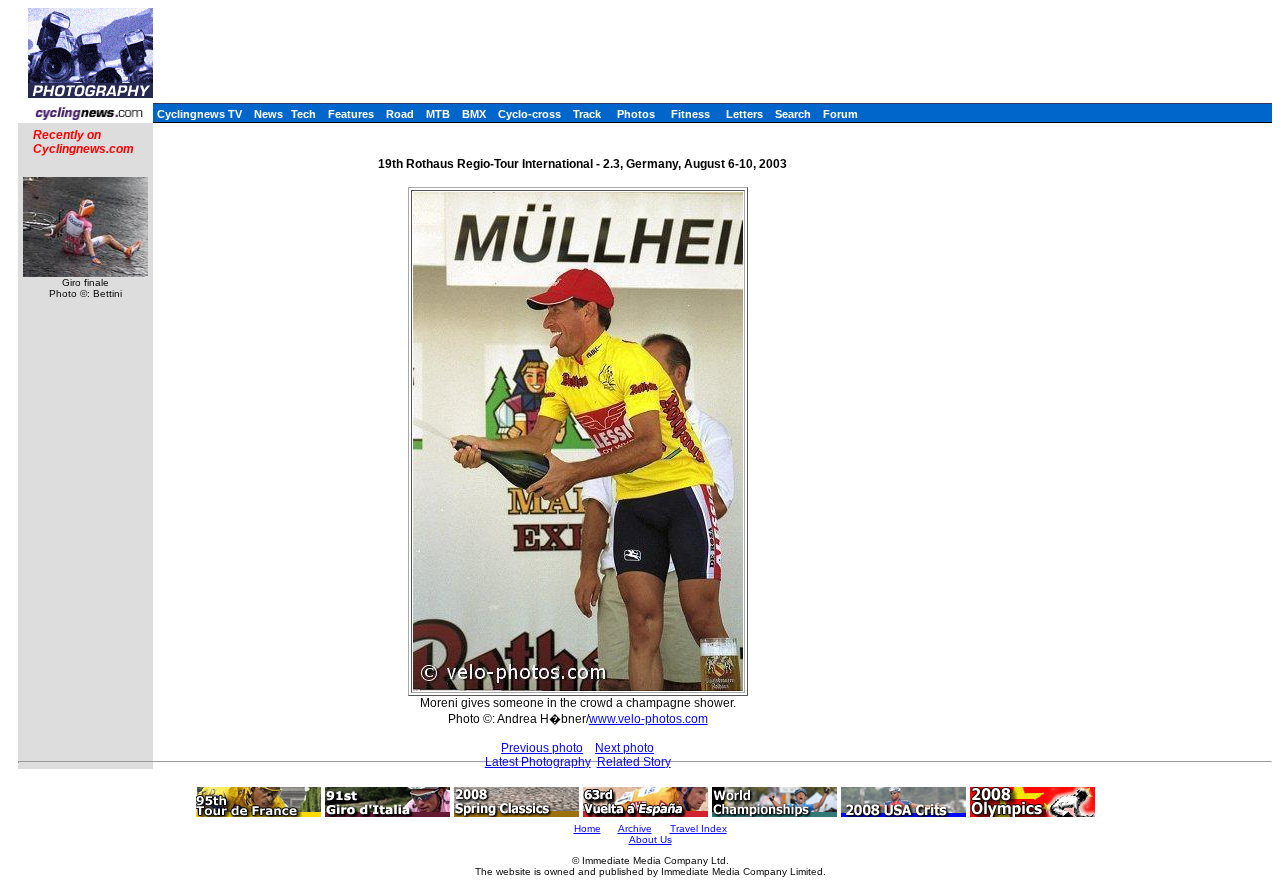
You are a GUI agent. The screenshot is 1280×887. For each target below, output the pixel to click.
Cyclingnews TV (199, 114)
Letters (744, 114)
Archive (635, 828)
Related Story (634, 762)
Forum (840, 114)
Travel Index (698, 828)
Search (793, 114)
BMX (474, 114)
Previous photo (542, 748)
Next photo (624, 748)
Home (587, 828)
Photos (636, 114)
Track (587, 114)
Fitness (690, 114)
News (268, 114)
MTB (438, 114)
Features (351, 114)
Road (400, 114)
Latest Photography (538, 762)
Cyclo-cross (529, 114)
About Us (650, 839)
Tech (303, 114)
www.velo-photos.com (648, 719)
